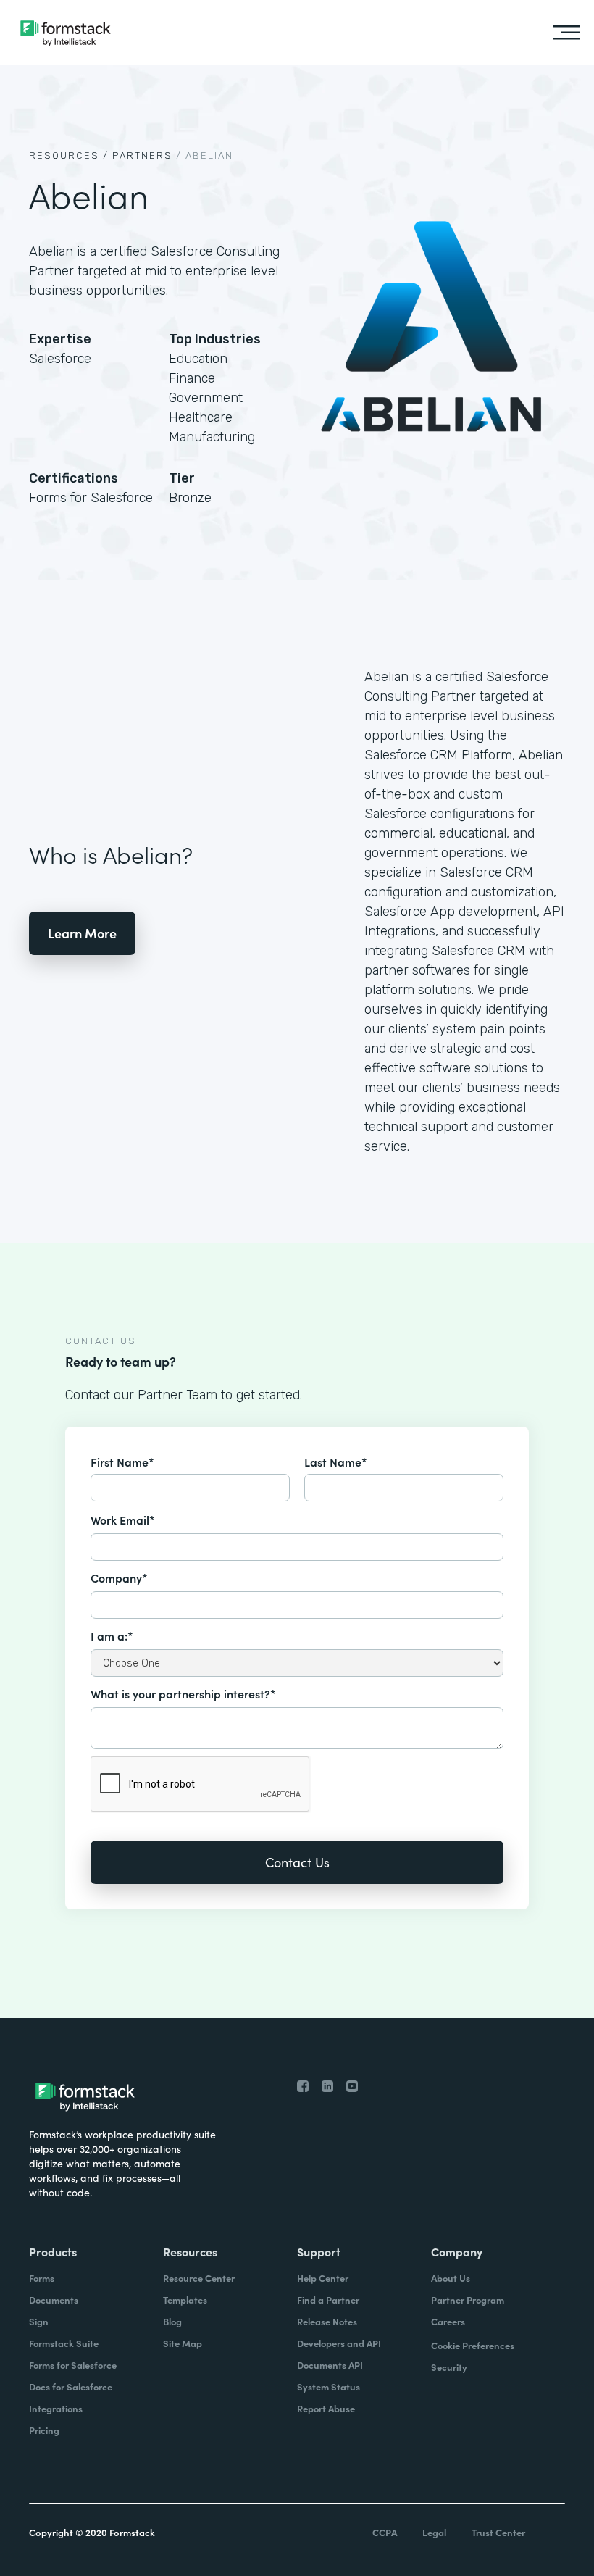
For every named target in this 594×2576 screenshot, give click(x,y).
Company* (119, 1577)
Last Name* (336, 1462)
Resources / (69, 155)
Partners (142, 155)
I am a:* (112, 1635)
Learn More (82, 933)
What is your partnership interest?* (183, 1693)
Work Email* (123, 1520)
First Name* (122, 1462)
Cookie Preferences (473, 2345)
